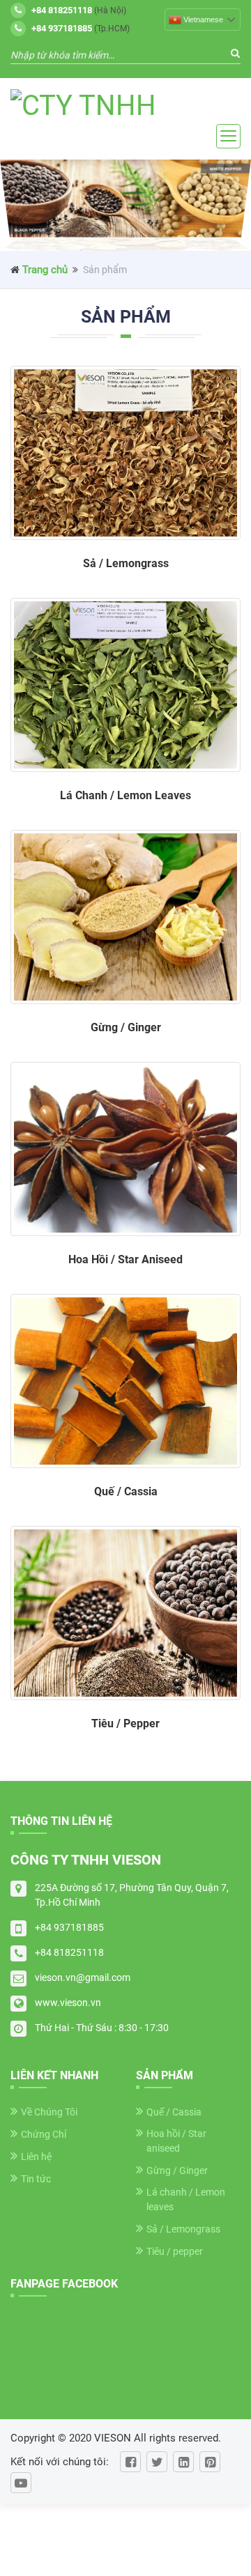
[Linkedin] (183, 2462)
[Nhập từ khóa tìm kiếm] (235, 54)
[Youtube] (21, 2483)
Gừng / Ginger (177, 2170)
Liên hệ (36, 2157)
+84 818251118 (69, 1952)
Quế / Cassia (174, 2112)
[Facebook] (130, 2462)
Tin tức (36, 2179)
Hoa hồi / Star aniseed (176, 2141)
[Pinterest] (210, 2462)
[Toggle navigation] (228, 136)
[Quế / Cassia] (125, 1381)
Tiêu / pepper (175, 2251)
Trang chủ (45, 270)
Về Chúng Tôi (49, 2112)
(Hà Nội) (79, 10)
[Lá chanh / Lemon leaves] (125, 685)
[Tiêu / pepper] (125, 1613)
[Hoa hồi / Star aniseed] (125, 1149)
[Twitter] (157, 2462)
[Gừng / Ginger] (125, 917)
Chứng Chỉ (44, 2134)
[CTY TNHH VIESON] (125, 107)
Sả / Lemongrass (183, 2229)
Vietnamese (203, 20)
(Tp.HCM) (81, 28)
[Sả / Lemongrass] (125, 453)
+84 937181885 (69, 1927)
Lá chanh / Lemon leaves (186, 2199)
